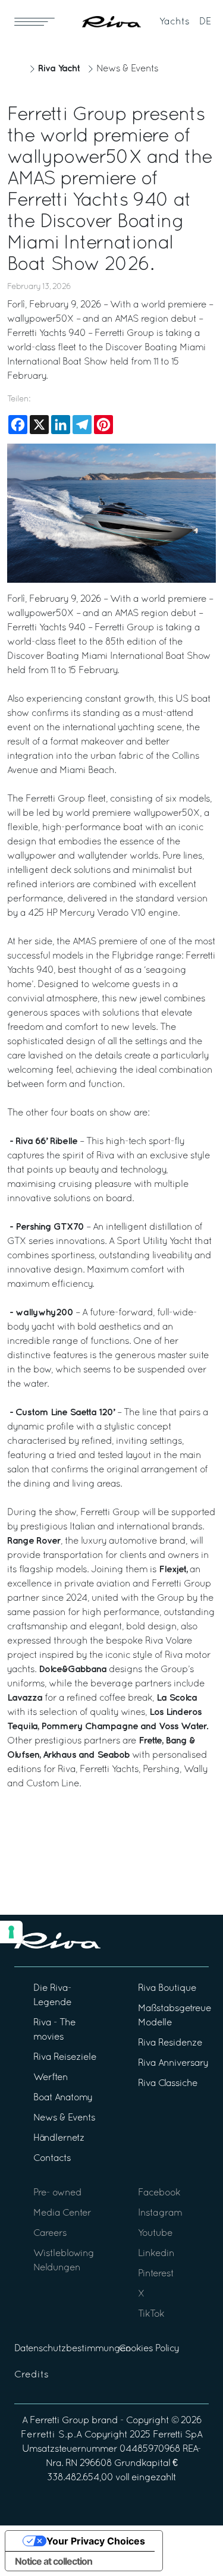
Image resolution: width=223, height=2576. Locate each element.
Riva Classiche (168, 2084)
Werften (51, 2078)
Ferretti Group (59, 2421)
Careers (50, 2233)
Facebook (159, 2193)
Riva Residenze (170, 2043)
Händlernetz (59, 2138)
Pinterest (156, 2274)
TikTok (151, 2314)
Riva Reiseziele (65, 2057)
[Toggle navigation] (34, 21)
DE (205, 22)
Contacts (52, 2159)
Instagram (160, 2213)
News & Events (127, 69)
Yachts (175, 22)
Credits (32, 2375)
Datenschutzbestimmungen (73, 2349)
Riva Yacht (59, 69)
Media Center (62, 2213)
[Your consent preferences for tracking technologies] (11, 1932)
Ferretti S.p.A (51, 2435)
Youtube (155, 2233)
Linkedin (156, 2254)
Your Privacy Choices (96, 2541)
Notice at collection (54, 2561)
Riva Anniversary (173, 2063)
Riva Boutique (167, 1988)
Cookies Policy (149, 2349)
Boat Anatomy (63, 2098)
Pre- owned (57, 2193)
